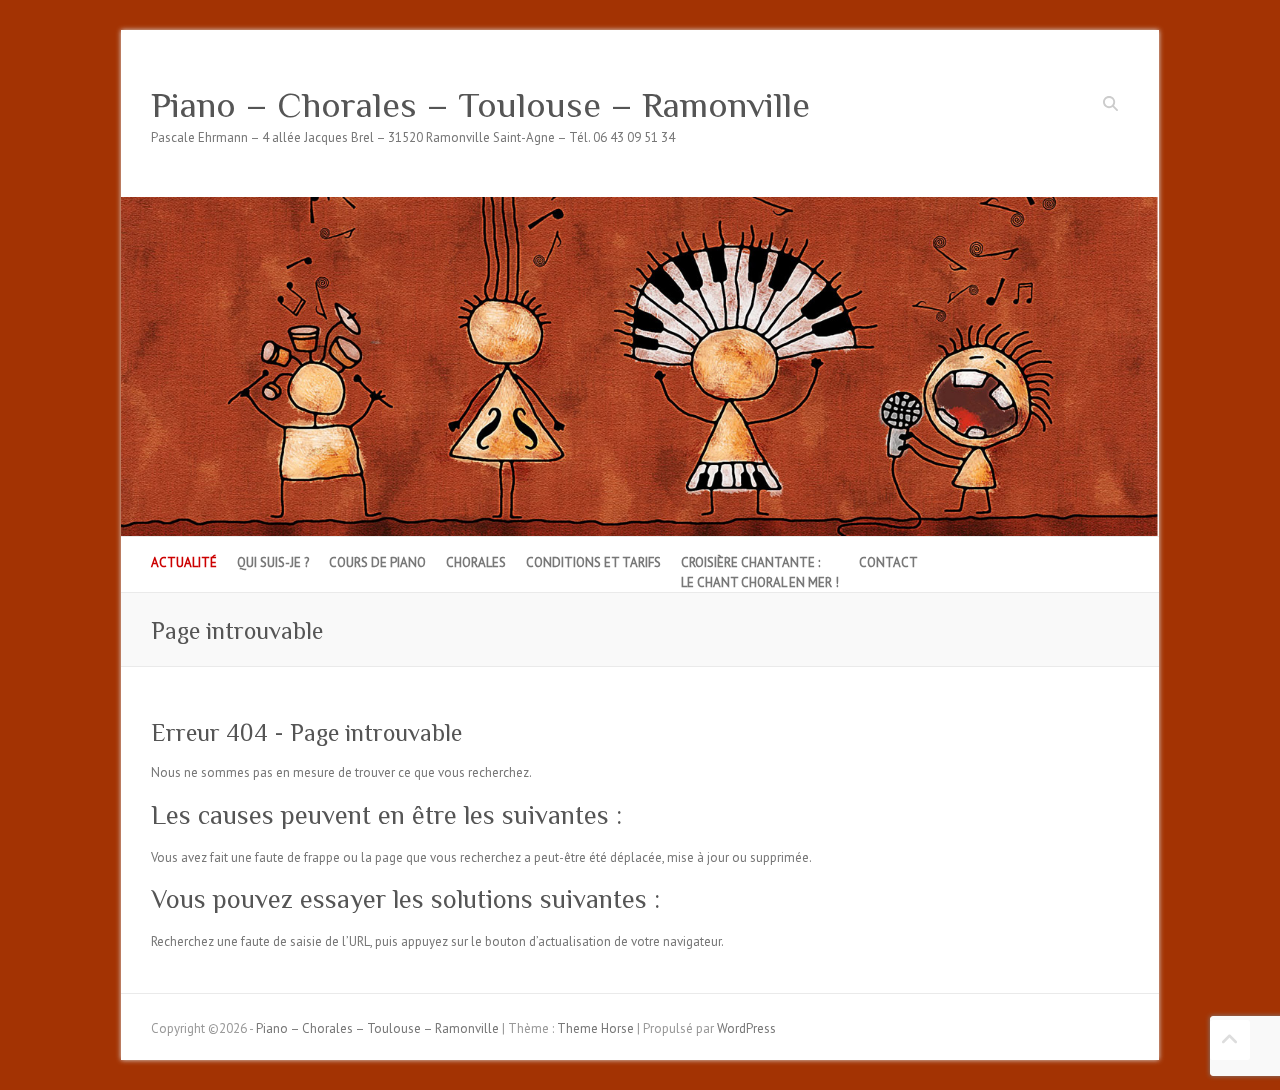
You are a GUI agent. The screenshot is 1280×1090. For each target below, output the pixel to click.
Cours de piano (377, 562)
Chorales (476, 562)
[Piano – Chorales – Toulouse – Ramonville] (640, 206)
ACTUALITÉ (184, 562)
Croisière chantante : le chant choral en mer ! (760, 573)
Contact (888, 562)
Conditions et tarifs (593, 562)
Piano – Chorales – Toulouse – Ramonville (480, 105)
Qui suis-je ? (273, 562)
